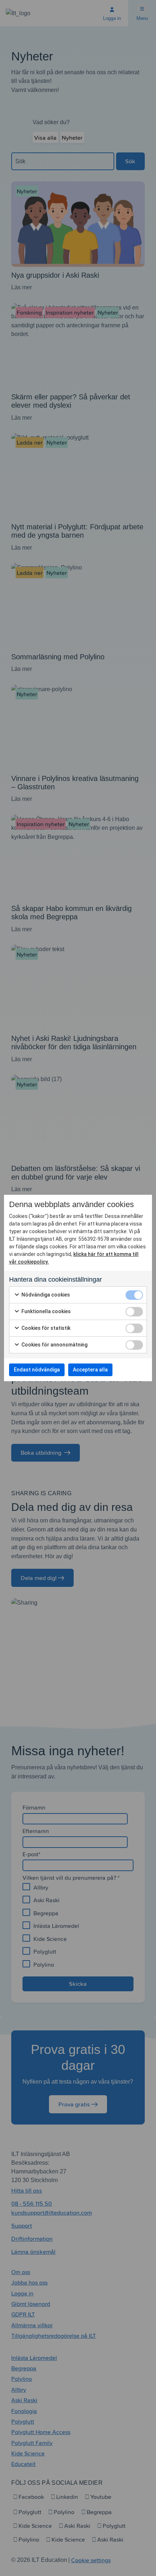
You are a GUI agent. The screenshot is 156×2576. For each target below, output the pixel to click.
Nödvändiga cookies (45, 1295)
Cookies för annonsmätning (54, 1345)
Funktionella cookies (46, 1311)
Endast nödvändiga (37, 1370)
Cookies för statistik (45, 1328)
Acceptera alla (90, 1370)
